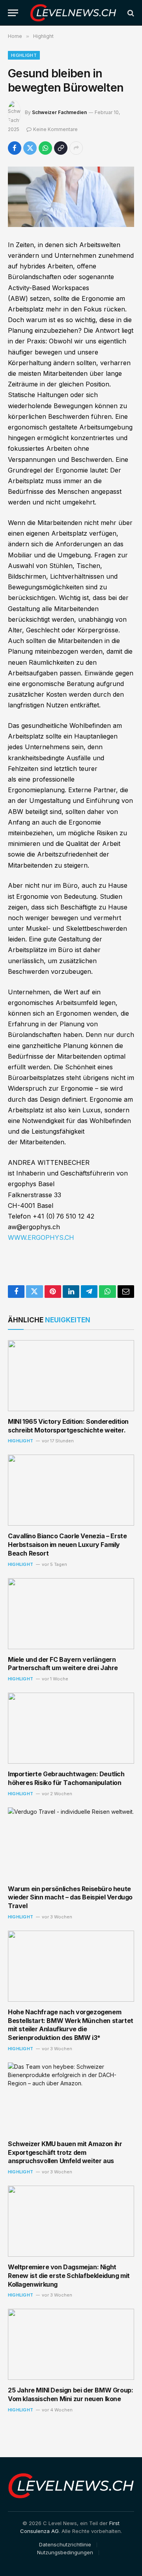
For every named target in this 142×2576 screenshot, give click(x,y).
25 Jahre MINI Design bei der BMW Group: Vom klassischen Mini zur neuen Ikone (70, 2394)
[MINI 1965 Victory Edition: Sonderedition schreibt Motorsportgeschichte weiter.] (71, 1376)
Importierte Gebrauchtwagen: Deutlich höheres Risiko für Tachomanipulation (66, 1778)
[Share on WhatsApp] (45, 148)
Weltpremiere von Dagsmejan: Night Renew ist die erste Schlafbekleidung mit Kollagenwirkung (69, 2276)
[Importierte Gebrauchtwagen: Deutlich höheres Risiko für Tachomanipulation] (71, 1728)
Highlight (24, 55)
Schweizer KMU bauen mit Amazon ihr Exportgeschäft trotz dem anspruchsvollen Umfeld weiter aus (65, 2152)
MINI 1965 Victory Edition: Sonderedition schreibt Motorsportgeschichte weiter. (68, 1426)
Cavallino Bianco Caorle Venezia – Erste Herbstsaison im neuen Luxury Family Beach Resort (67, 1545)
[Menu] (13, 13)
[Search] (130, 13)
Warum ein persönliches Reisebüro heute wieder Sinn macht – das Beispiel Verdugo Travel (70, 1897)
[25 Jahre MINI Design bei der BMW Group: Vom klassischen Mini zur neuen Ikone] (71, 2344)
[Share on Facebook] (15, 148)
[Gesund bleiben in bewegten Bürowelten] (71, 197)
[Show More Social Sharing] (76, 148)
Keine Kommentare (55, 129)
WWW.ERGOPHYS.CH (41, 1237)
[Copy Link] (61, 148)
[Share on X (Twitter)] (30, 148)
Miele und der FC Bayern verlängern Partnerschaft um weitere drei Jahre (63, 1664)
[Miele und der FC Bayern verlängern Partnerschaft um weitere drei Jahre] (71, 1614)
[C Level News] (73, 13)
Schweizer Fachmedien (59, 112)
